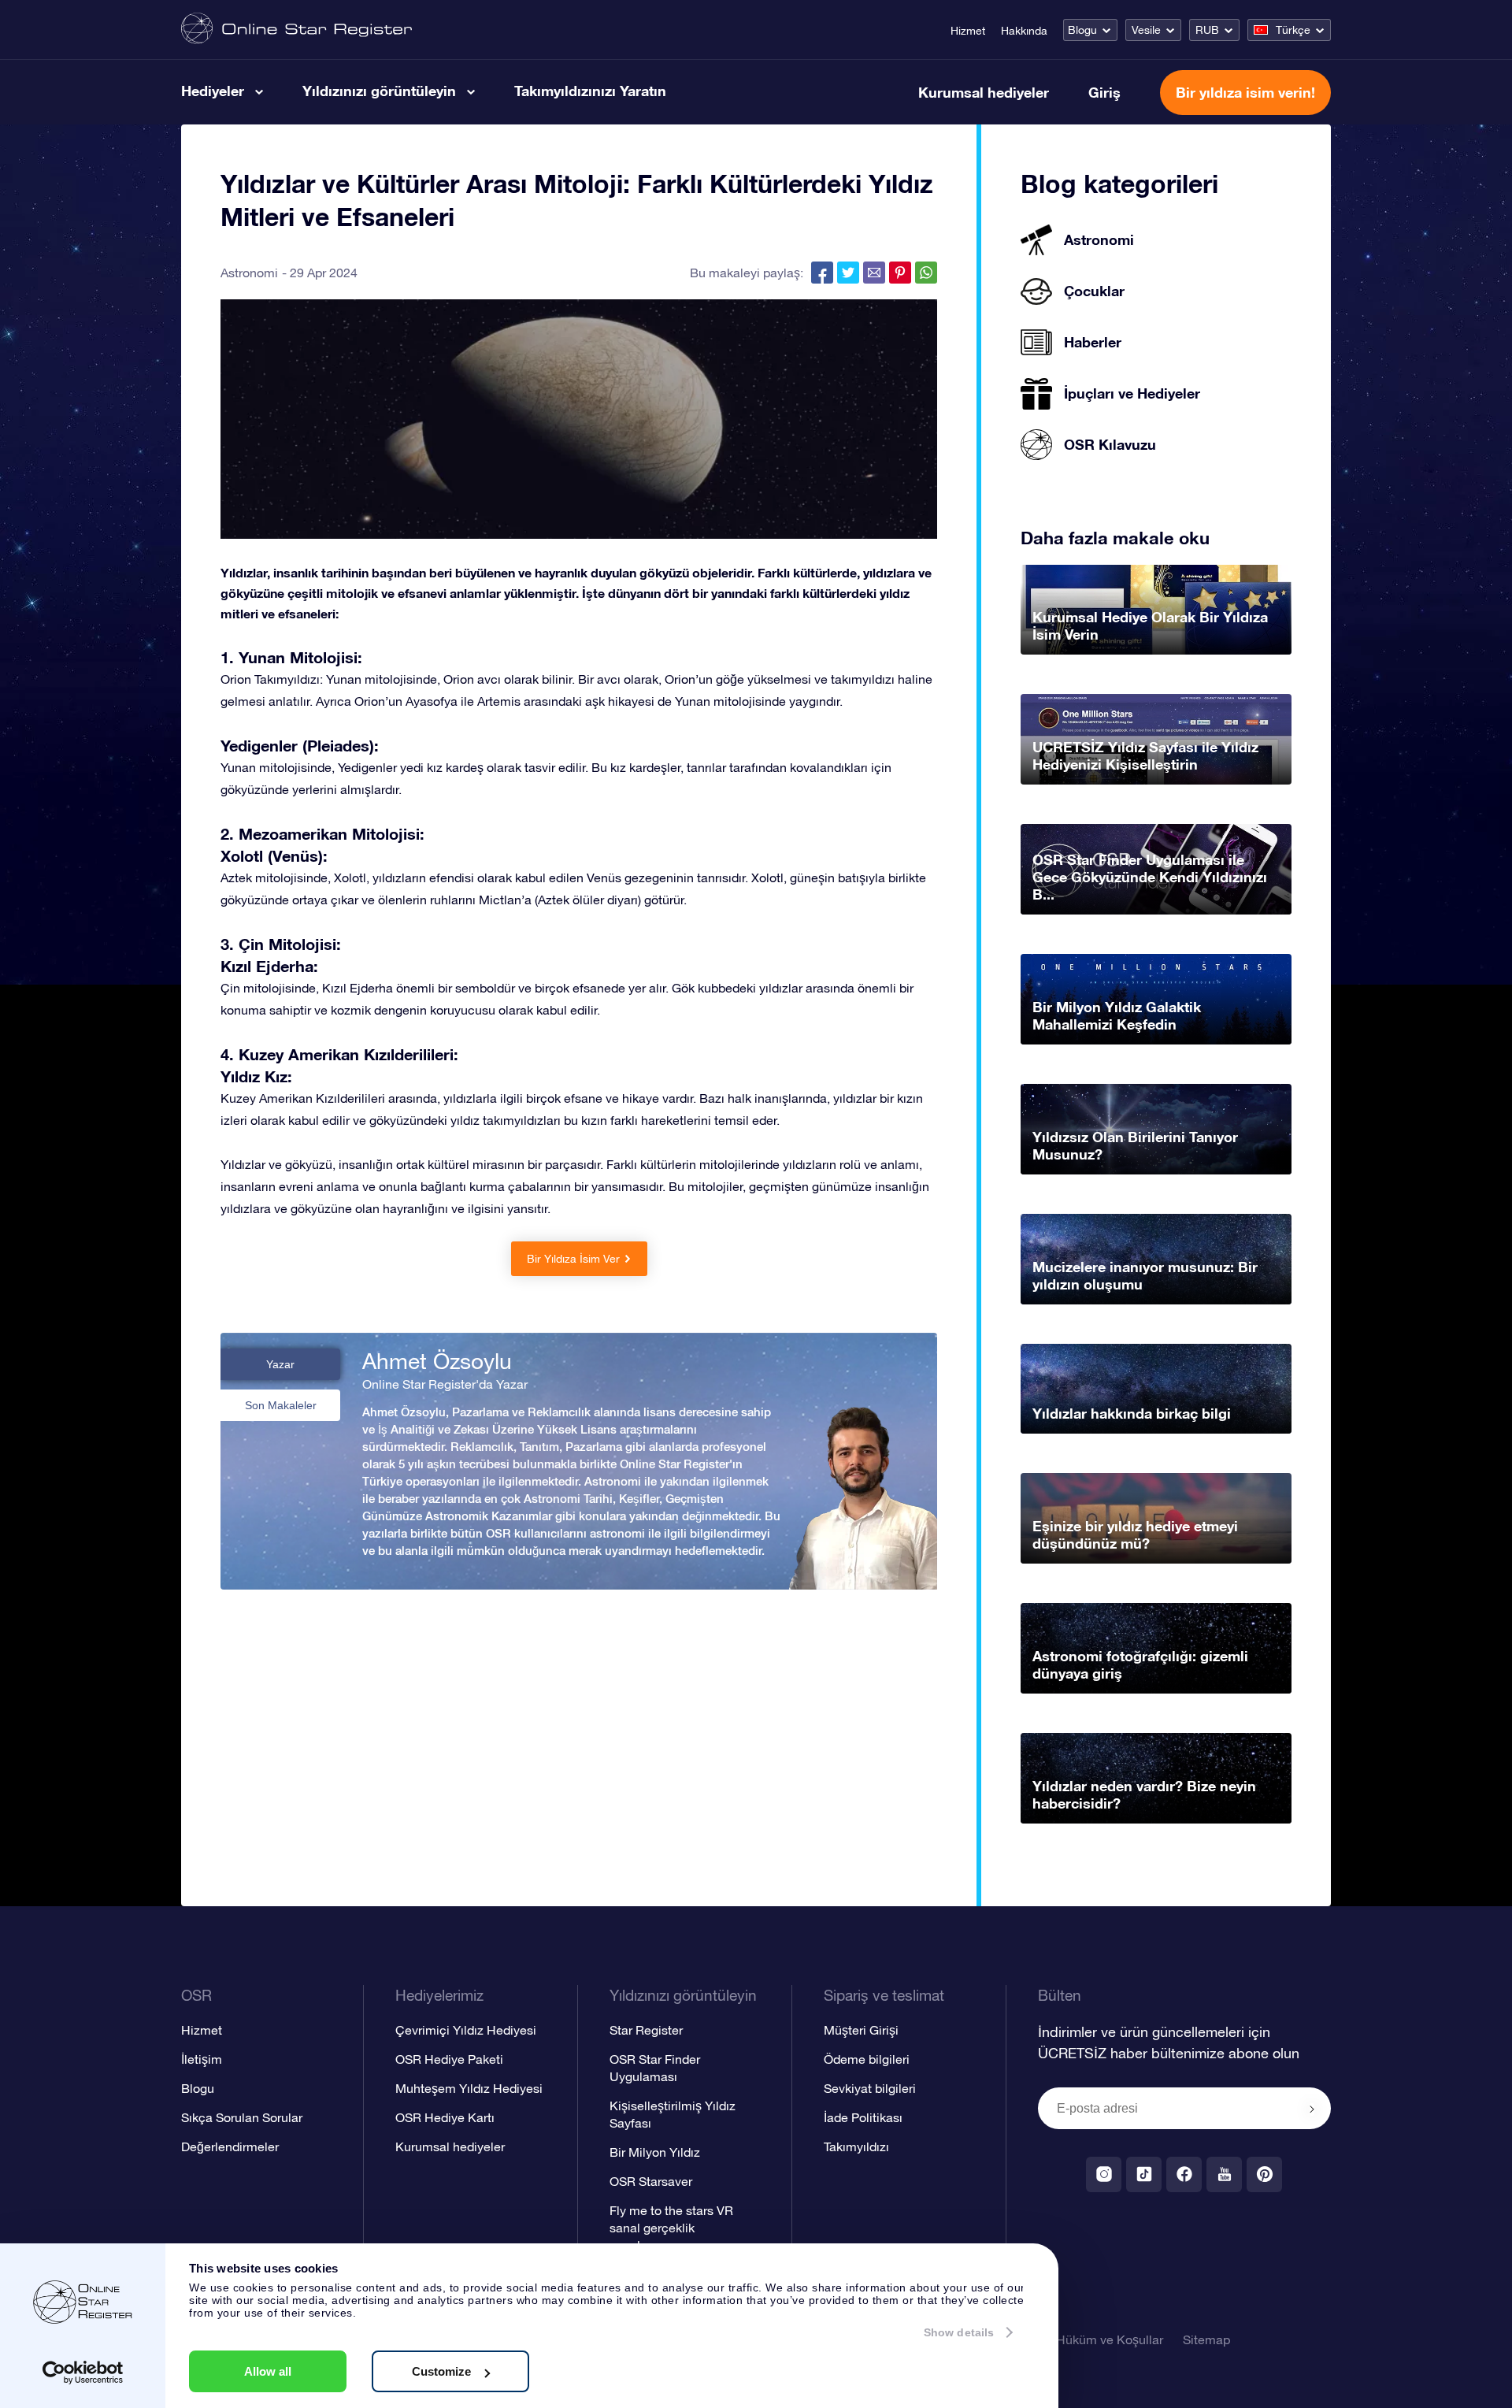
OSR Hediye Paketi (449, 2059)
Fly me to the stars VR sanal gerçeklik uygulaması (671, 2228)
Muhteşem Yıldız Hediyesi (469, 2088)
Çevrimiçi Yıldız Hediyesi (466, 2030)
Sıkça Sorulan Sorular (242, 2117)
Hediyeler (213, 91)
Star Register (646, 2030)
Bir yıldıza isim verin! (1245, 92)
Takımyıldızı (856, 2146)
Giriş (1104, 92)
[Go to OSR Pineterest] (1264, 2174)
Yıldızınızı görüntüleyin (379, 91)
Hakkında (1024, 31)
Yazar (280, 1364)
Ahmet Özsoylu (437, 1361)
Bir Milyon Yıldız (655, 2152)
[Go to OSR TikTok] (1144, 2174)
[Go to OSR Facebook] (1184, 2174)
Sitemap (1206, 2339)
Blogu (1082, 30)
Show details (959, 2332)
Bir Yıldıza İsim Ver (573, 1259)
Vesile (1146, 30)
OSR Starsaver (651, 2181)
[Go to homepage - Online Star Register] (296, 30)
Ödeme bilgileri (867, 2059)
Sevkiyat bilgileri (870, 2088)
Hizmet (968, 31)
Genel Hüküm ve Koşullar (1091, 2339)
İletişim (202, 2059)
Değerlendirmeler (230, 2146)
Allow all (268, 2371)
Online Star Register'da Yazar (445, 1384)
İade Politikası (863, 2117)
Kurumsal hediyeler (984, 92)
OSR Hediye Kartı (445, 2117)
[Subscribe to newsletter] (1312, 2109)
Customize (441, 2371)
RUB (1207, 30)
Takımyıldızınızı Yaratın (590, 91)
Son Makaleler (281, 1405)
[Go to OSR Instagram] (1104, 2174)
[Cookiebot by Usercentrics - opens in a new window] (83, 2373)
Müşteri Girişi (861, 2030)
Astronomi (249, 273)
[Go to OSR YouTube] (1224, 2174)
